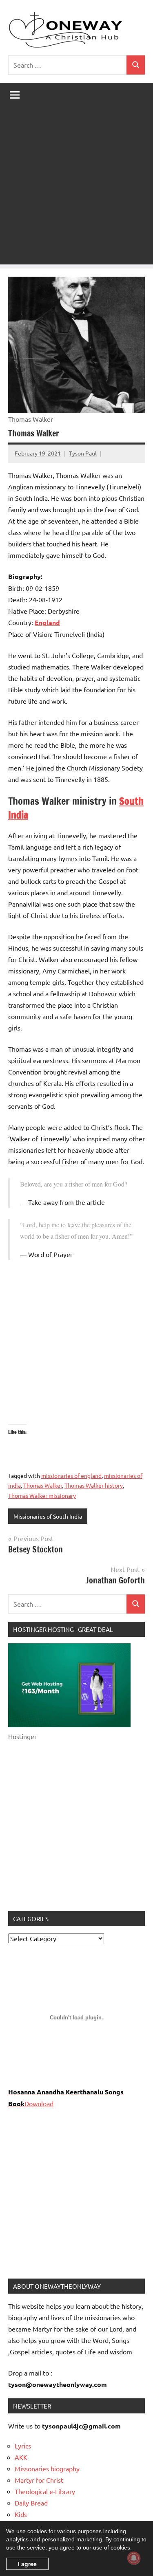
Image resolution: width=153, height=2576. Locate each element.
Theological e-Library (45, 2491)
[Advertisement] (76, 188)
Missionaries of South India (48, 1516)
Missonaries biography (47, 2468)
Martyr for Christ (39, 2480)
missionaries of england (71, 1475)
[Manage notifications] (134, 2558)
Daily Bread (31, 2503)
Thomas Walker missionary (42, 1495)
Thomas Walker (43, 1485)
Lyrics (23, 2446)
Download (39, 2103)
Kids (21, 2514)
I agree (27, 2564)
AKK (21, 2457)
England (47, 622)
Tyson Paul (83, 453)
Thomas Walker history (94, 1485)
